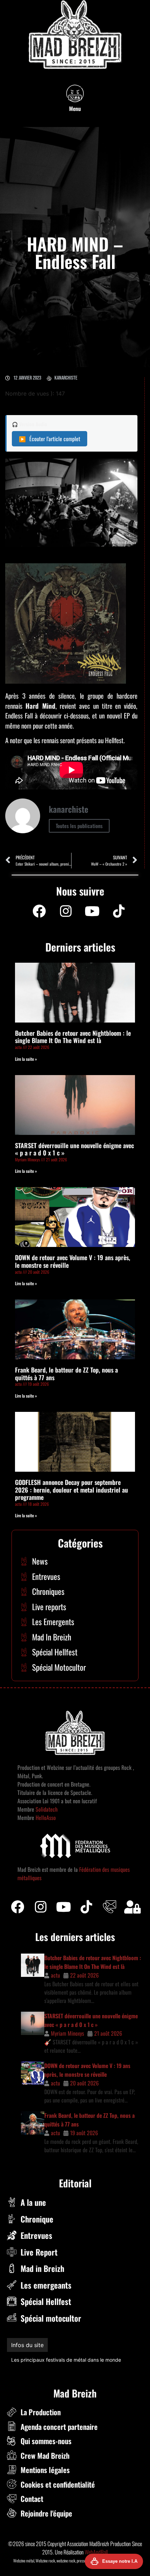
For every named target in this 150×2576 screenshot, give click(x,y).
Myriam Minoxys (67, 2033)
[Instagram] (66, 911)
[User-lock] (133, 1907)
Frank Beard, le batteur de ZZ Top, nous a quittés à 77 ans (66, 1374)
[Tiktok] (87, 1907)
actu (55, 1975)
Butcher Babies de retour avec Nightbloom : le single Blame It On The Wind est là (73, 1037)
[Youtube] (92, 911)
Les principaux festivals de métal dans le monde (66, 2360)
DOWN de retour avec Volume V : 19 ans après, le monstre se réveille (73, 1261)
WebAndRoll (96, 2552)
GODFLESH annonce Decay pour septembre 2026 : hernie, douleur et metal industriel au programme (72, 1490)
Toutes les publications (79, 826)
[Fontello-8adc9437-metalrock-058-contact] (110, 1907)
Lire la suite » (26, 1059)
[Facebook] (39, 911)
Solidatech (47, 1809)
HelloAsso (45, 1818)
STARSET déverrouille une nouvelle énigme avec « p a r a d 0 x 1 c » (74, 1149)
